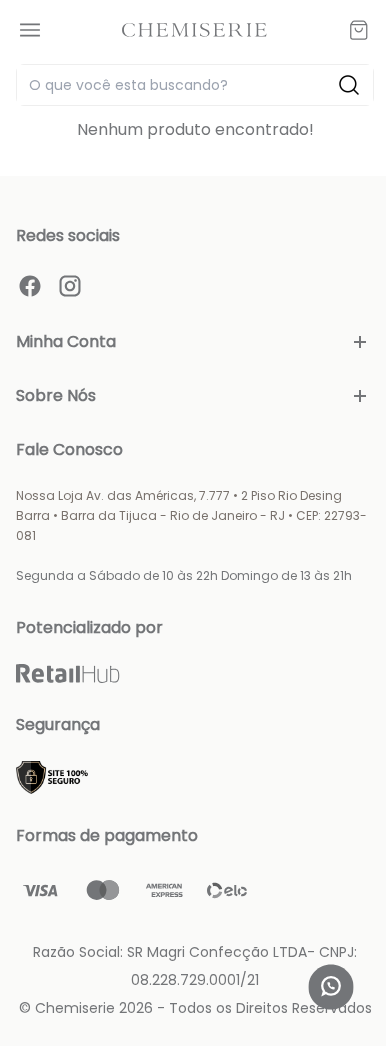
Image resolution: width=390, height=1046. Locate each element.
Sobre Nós (56, 395)
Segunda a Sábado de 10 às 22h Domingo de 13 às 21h (184, 575)
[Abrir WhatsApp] (331, 987)
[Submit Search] (349, 85)
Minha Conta (66, 341)
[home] (194, 29)
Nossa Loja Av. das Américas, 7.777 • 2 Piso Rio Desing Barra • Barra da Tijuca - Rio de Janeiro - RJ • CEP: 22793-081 (191, 515)
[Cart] (359, 30)
